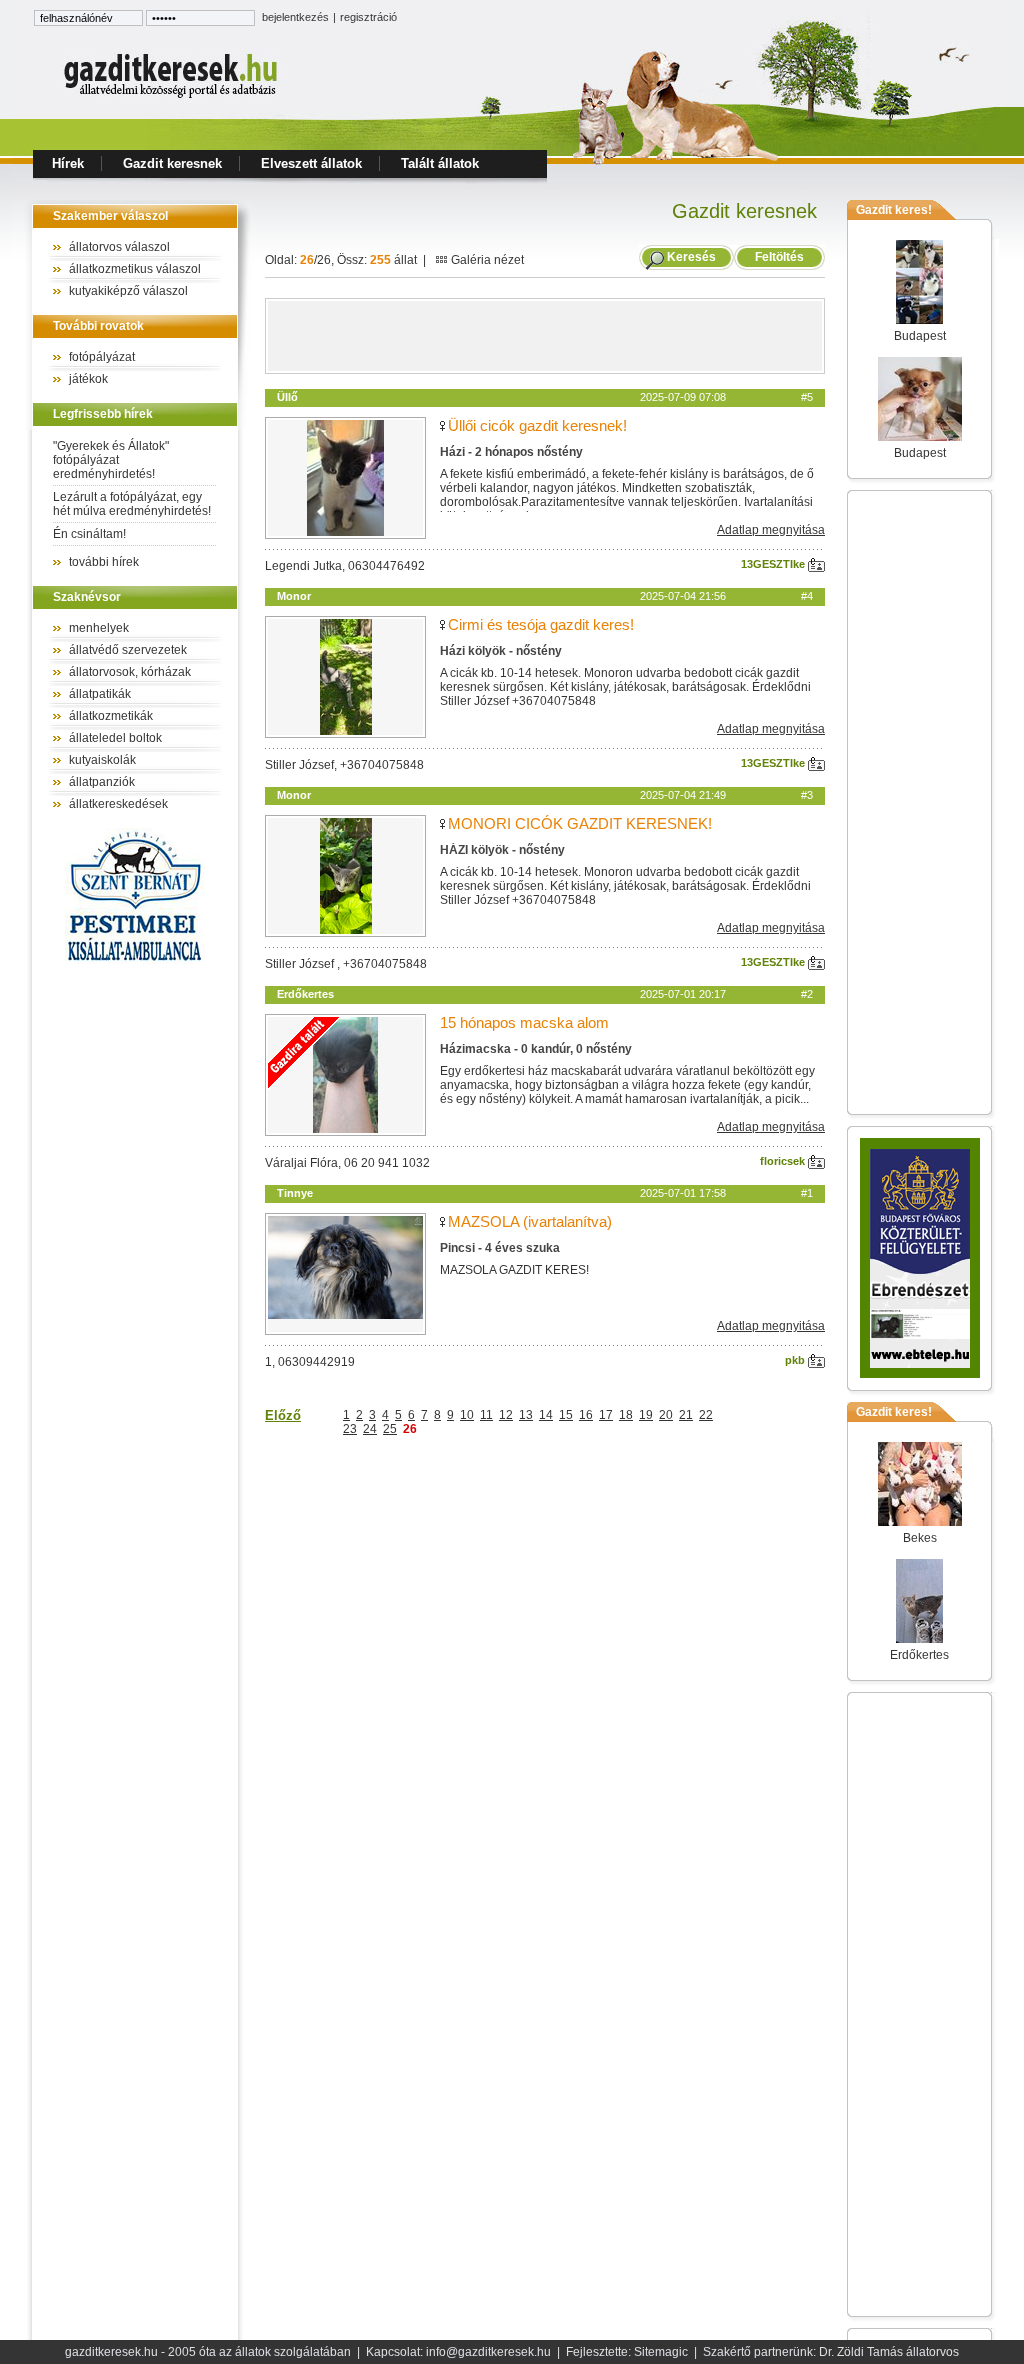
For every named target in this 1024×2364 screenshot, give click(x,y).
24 (370, 1429)
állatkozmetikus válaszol (135, 269)
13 (526, 1415)
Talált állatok (440, 163)
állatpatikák (100, 694)
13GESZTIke (774, 564)
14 (546, 1415)
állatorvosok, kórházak (130, 672)
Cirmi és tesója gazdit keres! (541, 624)
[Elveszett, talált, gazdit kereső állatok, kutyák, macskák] (172, 96)
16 (586, 1415)
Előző (283, 1415)
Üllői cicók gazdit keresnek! (537, 425)
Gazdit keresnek (172, 163)
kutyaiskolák (102, 760)
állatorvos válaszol (119, 247)
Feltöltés (779, 257)
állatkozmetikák (111, 716)
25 (390, 1429)
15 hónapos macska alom (524, 1022)
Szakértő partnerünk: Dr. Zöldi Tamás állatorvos (831, 2352)
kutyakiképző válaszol (128, 291)
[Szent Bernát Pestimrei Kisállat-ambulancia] (135, 965)
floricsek (784, 1161)
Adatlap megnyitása (771, 530)
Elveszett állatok (311, 163)
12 (506, 1415)
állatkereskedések (118, 804)
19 (646, 1415)
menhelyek (99, 628)
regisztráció (368, 17)
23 (350, 1429)
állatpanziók (102, 782)
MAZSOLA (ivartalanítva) (530, 1221)
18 (626, 1415)
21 (686, 1415)
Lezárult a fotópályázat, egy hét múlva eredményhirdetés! (132, 504)
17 (606, 1415)
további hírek (104, 562)
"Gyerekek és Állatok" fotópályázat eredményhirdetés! (111, 460)
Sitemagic (661, 2352)
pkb (796, 1360)
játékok (88, 379)
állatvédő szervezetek (128, 650)
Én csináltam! (89, 534)
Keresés (691, 257)
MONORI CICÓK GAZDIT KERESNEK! (580, 823)
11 (486, 1415)
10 (467, 1415)
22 (706, 1415)
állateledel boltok (115, 738)
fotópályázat (102, 357)
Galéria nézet (486, 260)
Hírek (68, 163)
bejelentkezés (295, 17)
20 (666, 1415)
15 (566, 1415)
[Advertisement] (545, 336)
